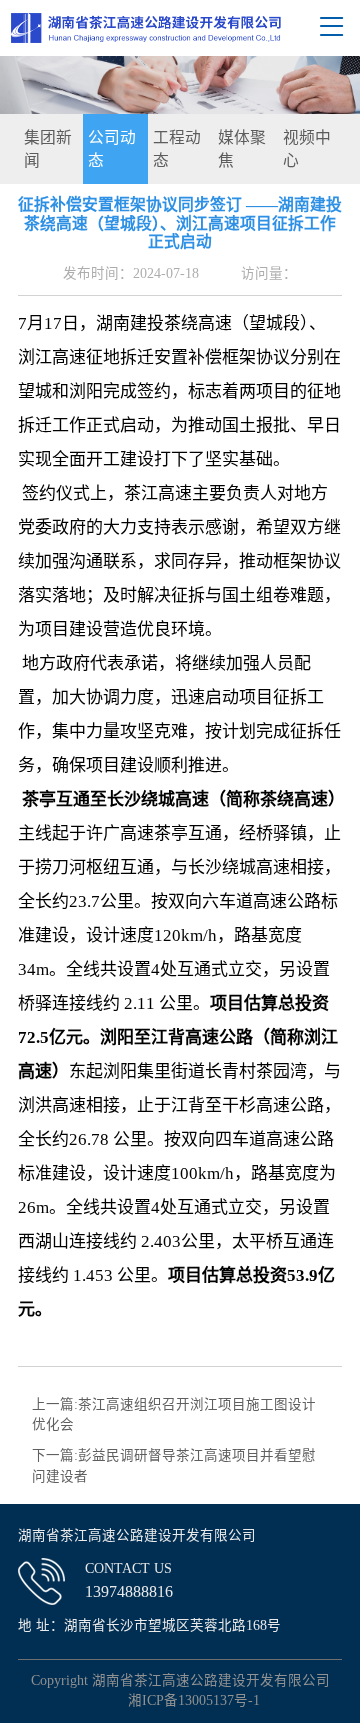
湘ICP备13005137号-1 (194, 1700)
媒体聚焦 (242, 149)
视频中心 (307, 149)
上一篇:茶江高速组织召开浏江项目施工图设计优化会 (174, 1414)
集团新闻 (48, 149)
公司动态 (112, 149)
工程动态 (177, 149)
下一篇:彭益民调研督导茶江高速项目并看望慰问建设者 (174, 1465)
